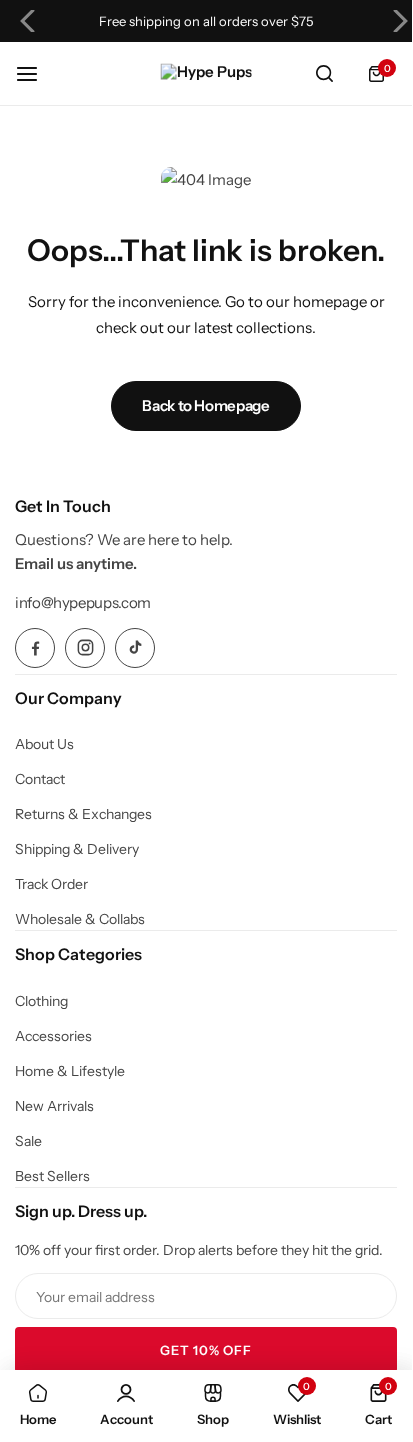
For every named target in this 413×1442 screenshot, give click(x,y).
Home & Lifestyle (70, 1071)
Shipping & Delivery (77, 849)
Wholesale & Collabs (80, 919)
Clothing (41, 1001)
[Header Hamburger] (37, 73)
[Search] (324, 74)
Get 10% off (206, 1350)
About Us (44, 744)
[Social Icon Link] (35, 648)
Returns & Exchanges (83, 814)
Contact (40, 779)
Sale (28, 1141)
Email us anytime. (76, 563)
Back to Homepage (205, 405)
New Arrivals (54, 1106)
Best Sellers (52, 1176)
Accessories (53, 1036)
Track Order (51, 884)
